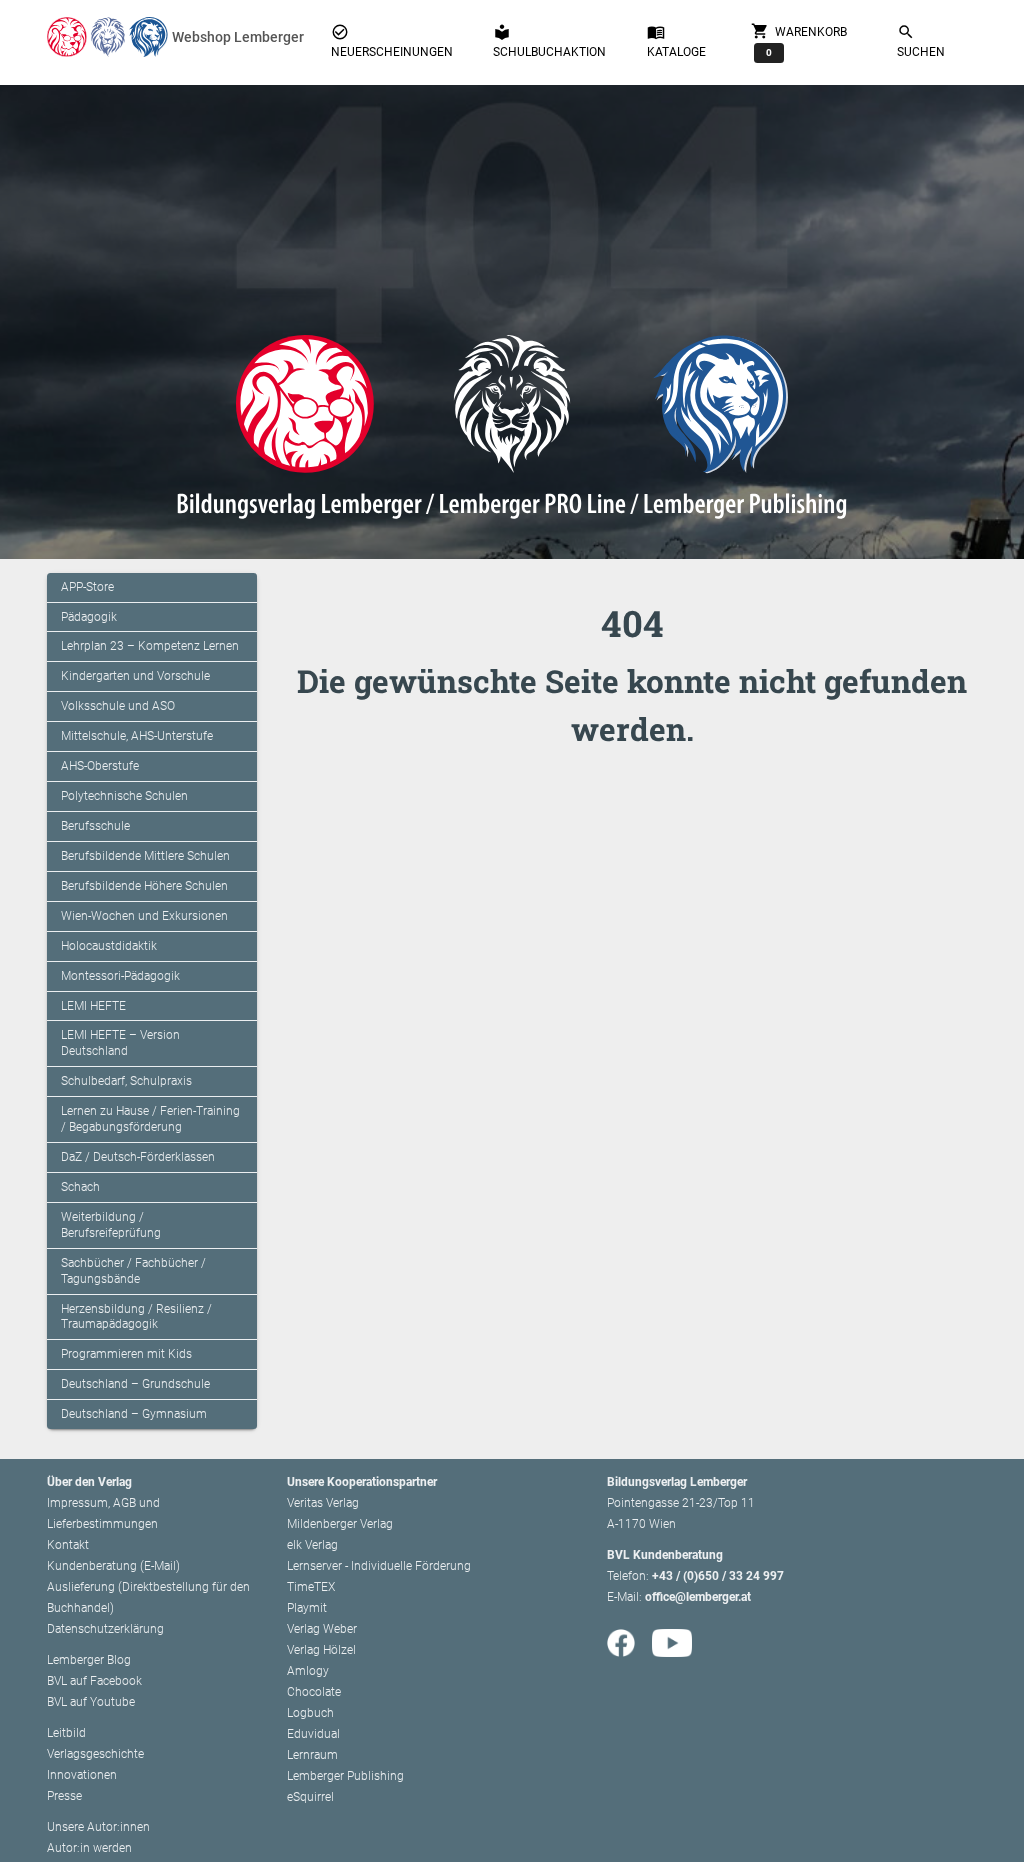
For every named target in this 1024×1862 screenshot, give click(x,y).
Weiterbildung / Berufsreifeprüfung (111, 1225)
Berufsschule (95, 826)
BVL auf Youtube (91, 1702)
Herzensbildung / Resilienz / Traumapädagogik (136, 1317)
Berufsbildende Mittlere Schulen (145, 856)
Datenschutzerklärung (105, 1629)
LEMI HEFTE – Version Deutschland (120, 1043)
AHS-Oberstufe (100, 766)
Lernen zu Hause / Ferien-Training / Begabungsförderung (150, 1119)
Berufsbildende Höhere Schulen (144, 886)
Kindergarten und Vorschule (135, 676)
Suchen (921, 41)
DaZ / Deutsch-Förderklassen (138, 1157)
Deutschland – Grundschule (135, 1384)
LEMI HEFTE (93, 1006)
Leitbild (66, 1733)
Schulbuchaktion (549, 41)
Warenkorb (799, 39)
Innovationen (82, 1775)
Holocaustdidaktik (109, 946)
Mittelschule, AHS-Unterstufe (137, 736)
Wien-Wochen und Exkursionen (144, 916)
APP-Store (87, 587)
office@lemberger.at (698, 1597)
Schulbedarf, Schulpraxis (126, 1081)
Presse (64, 1796)
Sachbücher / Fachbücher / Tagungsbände (133, 1271)
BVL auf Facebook (94, 1681)
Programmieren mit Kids (126, 1354)
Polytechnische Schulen (124, 796)
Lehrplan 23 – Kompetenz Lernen (150, 646)
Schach (80, 1187)
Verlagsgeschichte (95, 1754)
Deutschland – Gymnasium (134, 1414)
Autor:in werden (89, 1848)
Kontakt (68, 1545)
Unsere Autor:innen (98, 1827)
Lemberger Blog (89, 1660)
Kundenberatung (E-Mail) (113, 1566)
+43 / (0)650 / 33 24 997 (718, 1576)
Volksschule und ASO (118, 706)
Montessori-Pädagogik (120, 976)
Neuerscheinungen (392, 41)
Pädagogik (89, 617)
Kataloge (676, 41)
